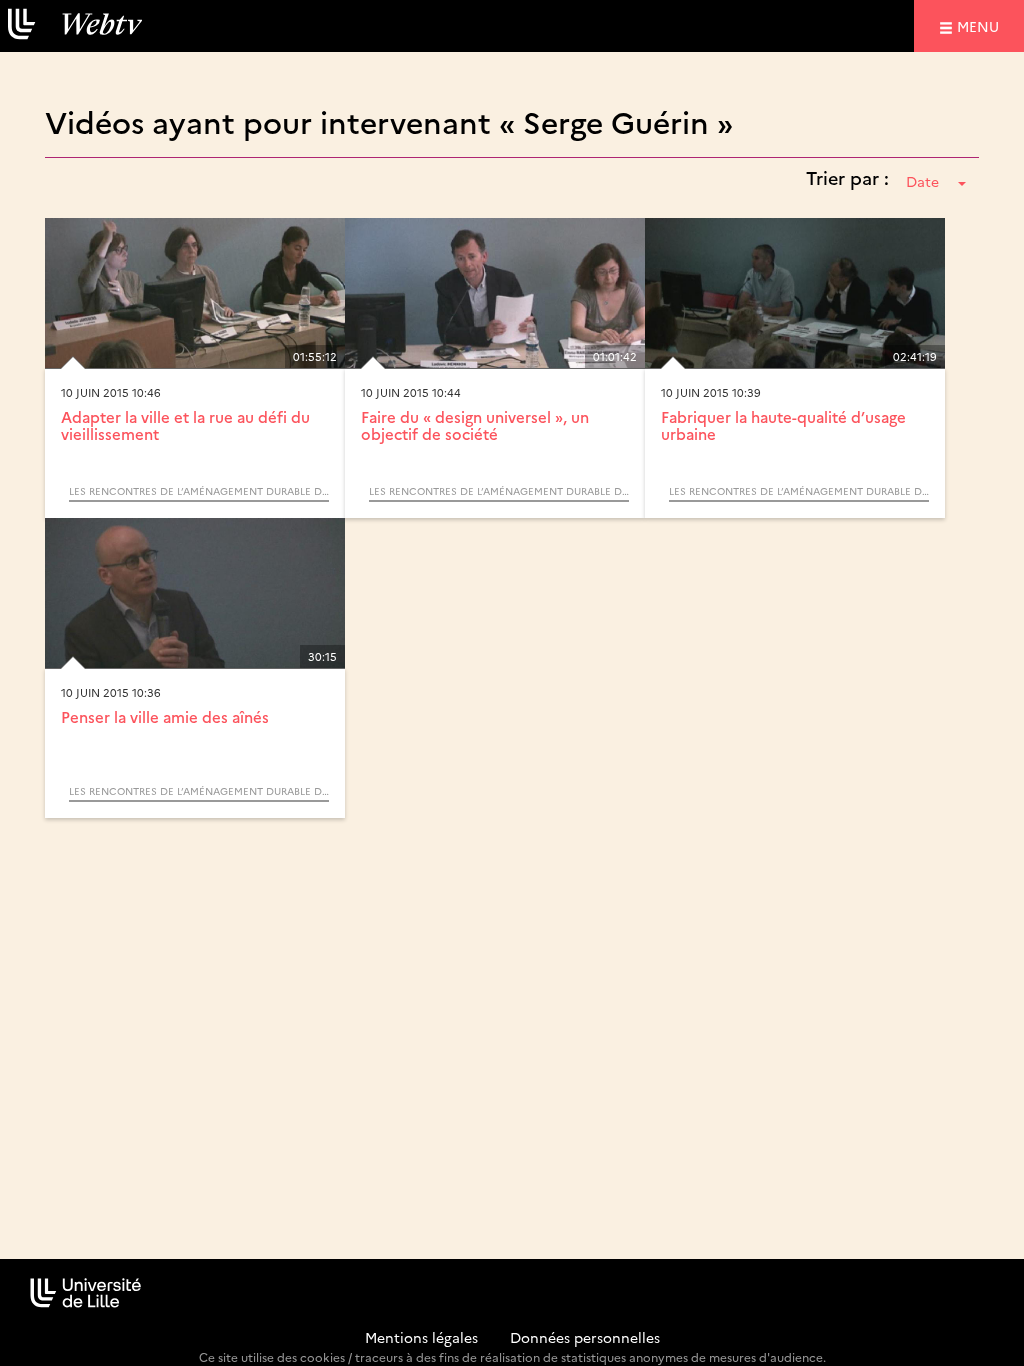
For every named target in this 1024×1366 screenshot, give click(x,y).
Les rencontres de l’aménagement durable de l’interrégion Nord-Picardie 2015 (199, 491)
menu (981, 25)
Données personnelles (585, 1337)
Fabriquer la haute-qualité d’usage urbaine (783, 425)
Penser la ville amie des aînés (165, 716)
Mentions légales (421, 1337)
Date (922, 181)
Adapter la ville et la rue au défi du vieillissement (185, 425)
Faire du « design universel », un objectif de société (475, 425)
